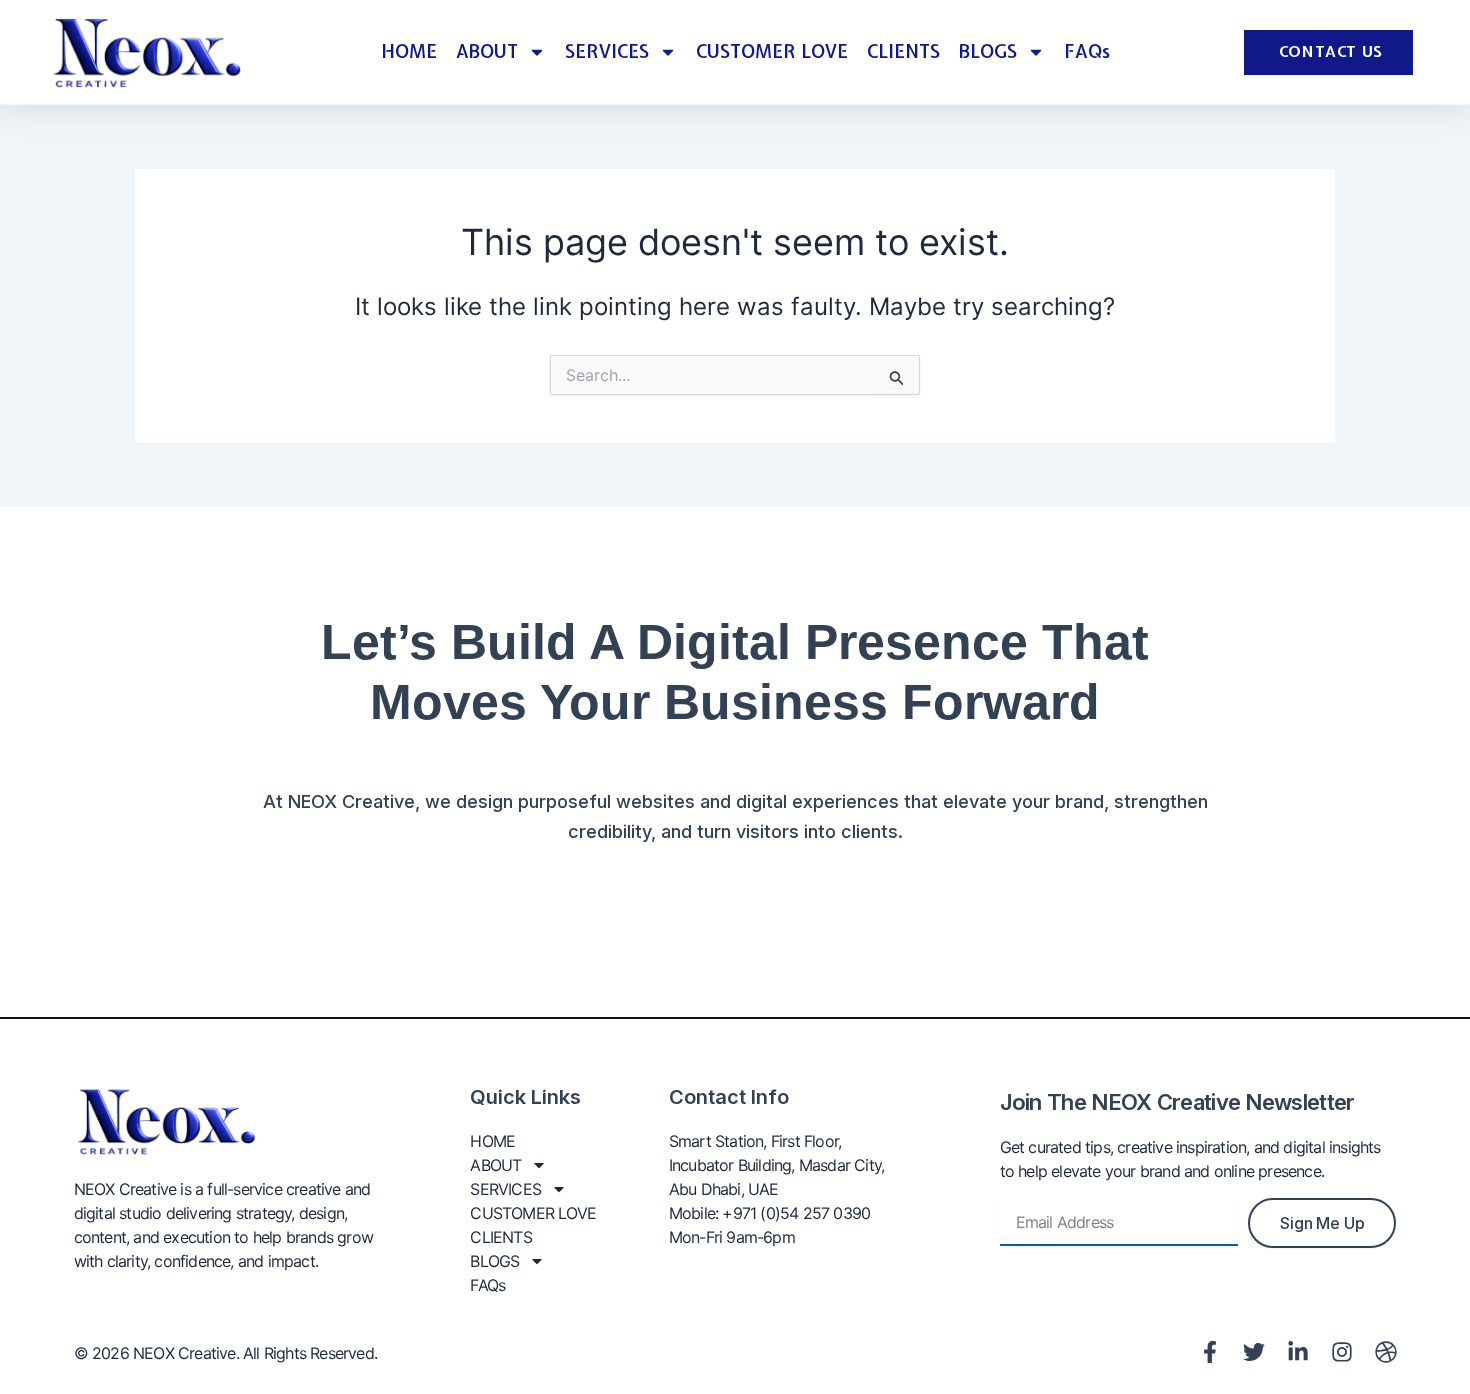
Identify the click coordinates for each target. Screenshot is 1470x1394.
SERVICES (607, 52)
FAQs (1087, 52)
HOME (409, 52)
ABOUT (487, 52)
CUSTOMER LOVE (772, 52)
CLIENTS (903, 52)
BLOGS (988, 52)
